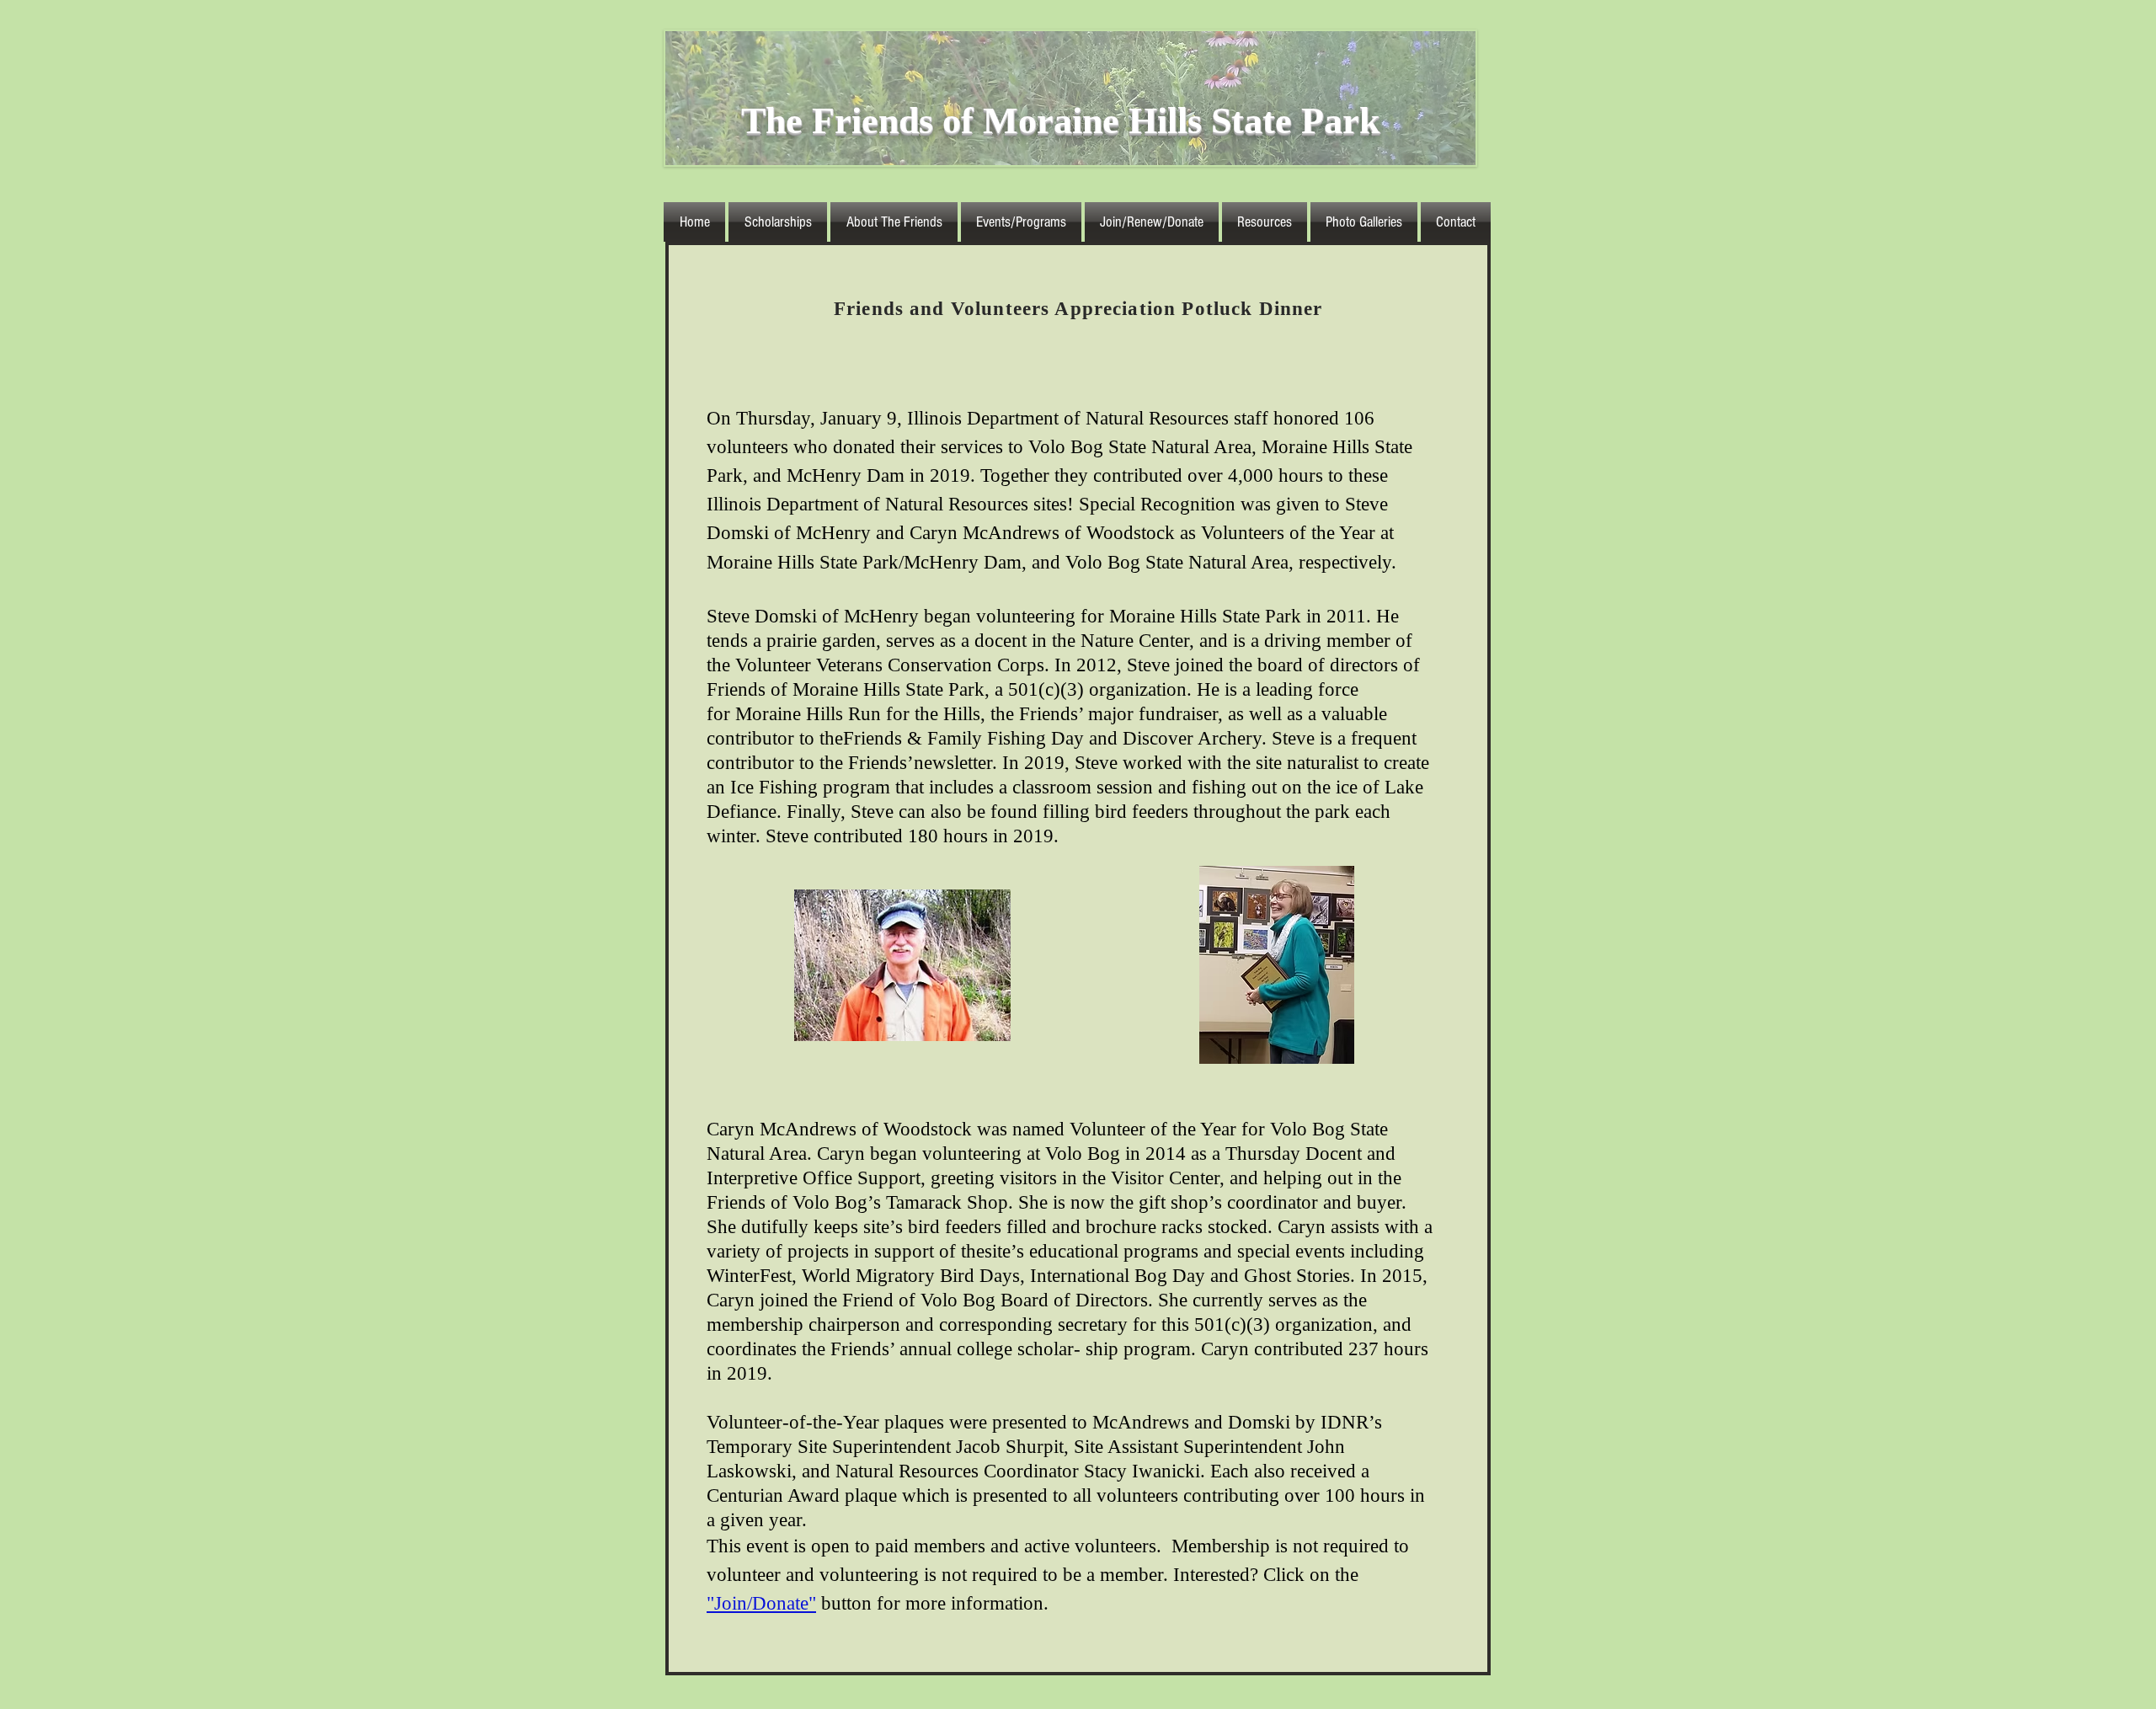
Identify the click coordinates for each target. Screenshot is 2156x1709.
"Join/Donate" (761, 1603)
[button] (894, 222)
